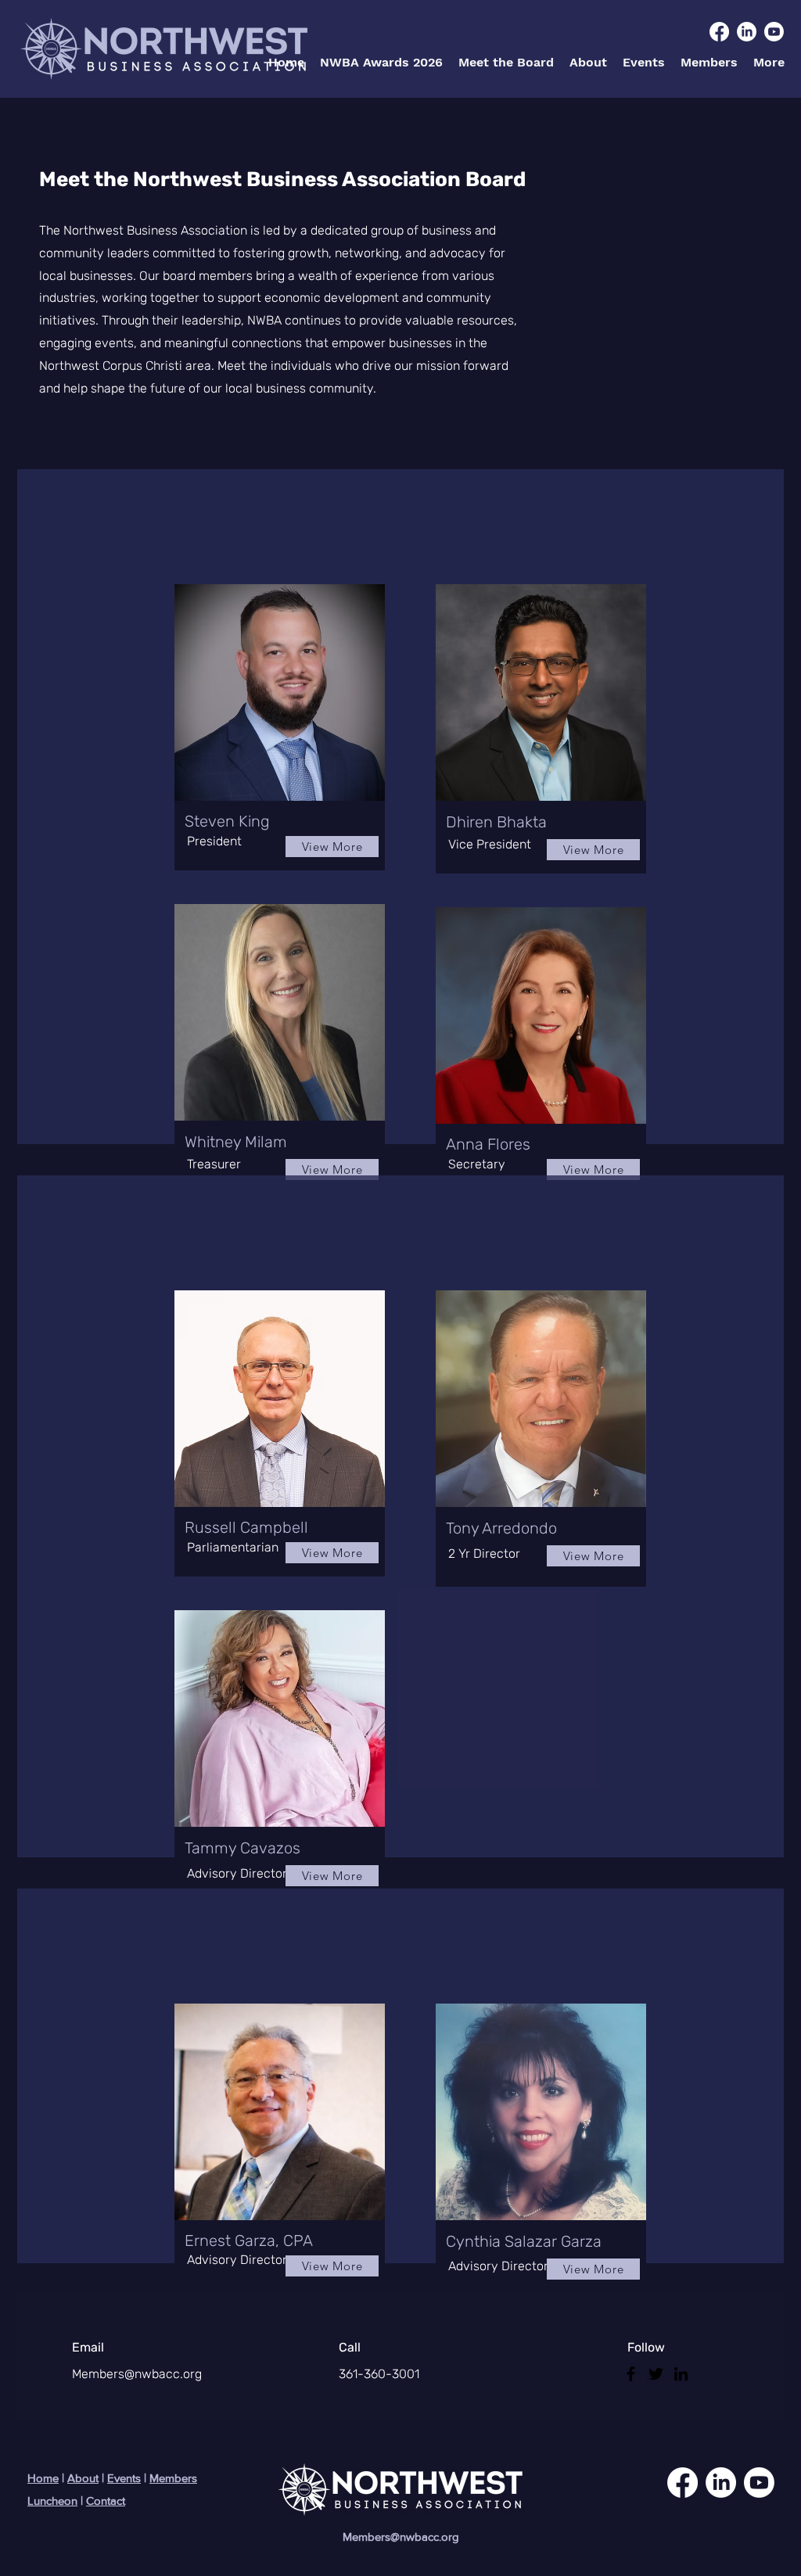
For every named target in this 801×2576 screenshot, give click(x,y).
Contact (106, 2501)
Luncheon (52, 2501)
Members (173, 2478)
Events (124, 2478)
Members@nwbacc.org (137, 2374)
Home (43, 2478)
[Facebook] (631, 2374)
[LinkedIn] (681, 2374)
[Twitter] (656, 2374)
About (83, 2478)
